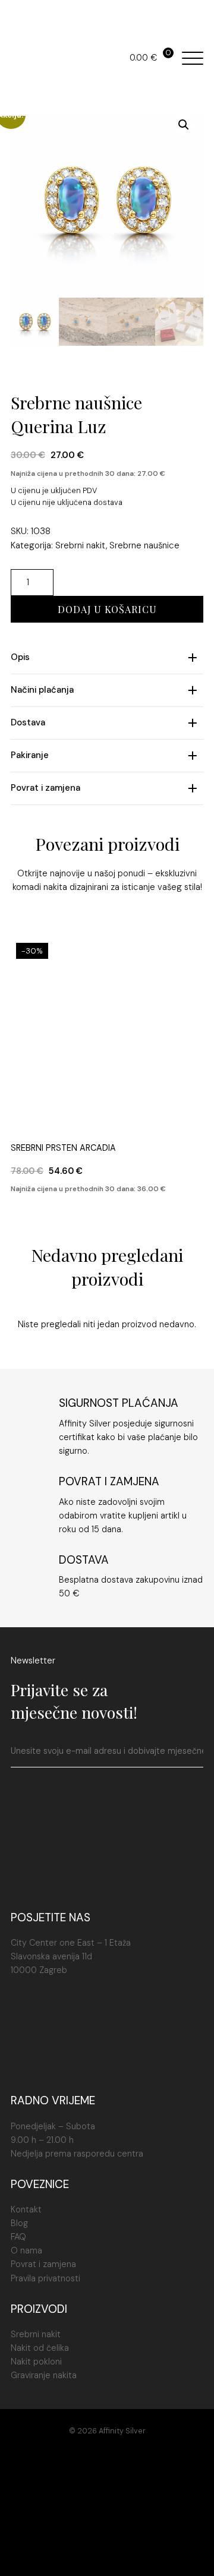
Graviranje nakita (44, 2375)
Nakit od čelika (40, 2348)
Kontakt (26, 2209)
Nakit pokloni (36, 2362)
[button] (184, 125)
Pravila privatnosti (45, 2278)
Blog (19, 2223)
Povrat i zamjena (43, 2264)
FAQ (18, 2237)
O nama (26, 2250)
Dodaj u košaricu (107, 609)
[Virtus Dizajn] (107, 2553)
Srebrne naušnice (144, 545)
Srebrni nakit (81, 545)
